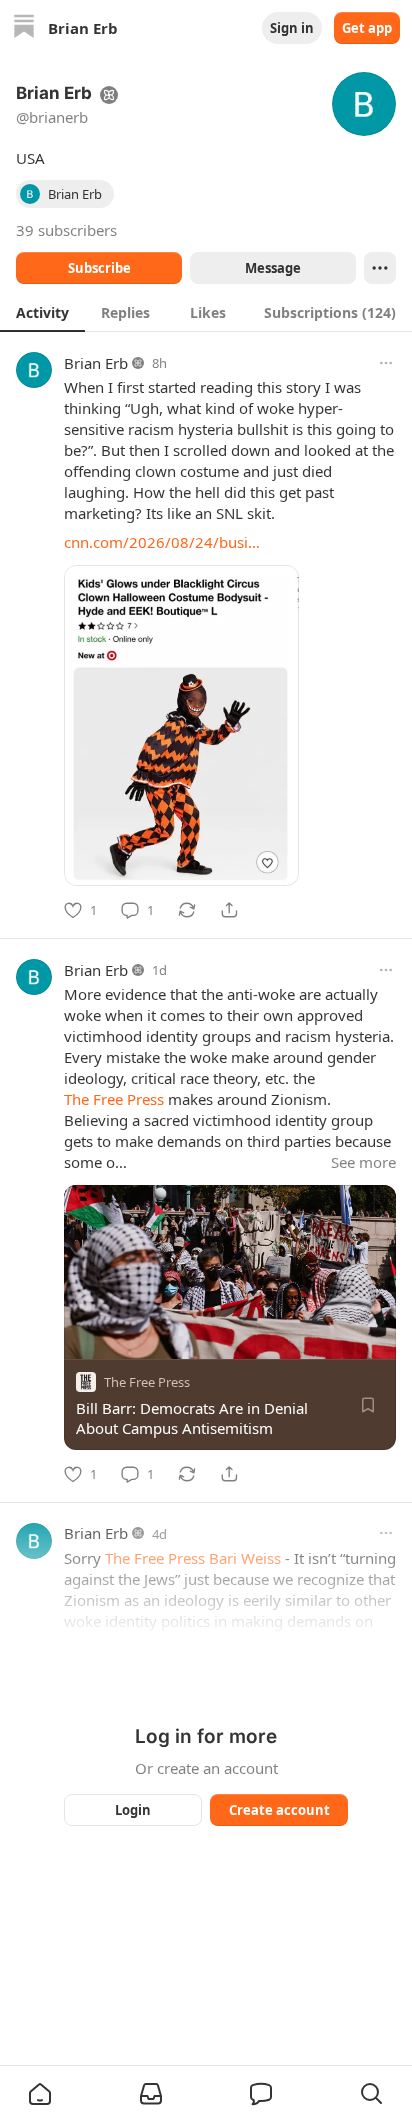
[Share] (229, 910)
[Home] (24, 28)
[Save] (368, 1405)
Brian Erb (96, 363)
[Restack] (187, 910)
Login (133, 1810)
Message (273, 268)
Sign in (292, 28)
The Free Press (114, 1099)
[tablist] (206, 312)
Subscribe (99, 268)
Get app (367, 28)
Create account (279, 1810)
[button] (40, 2094)
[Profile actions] (380, 268)
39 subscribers (66, 230)
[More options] (386, 363)
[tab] (42, 312)
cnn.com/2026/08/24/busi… (162, 542)
